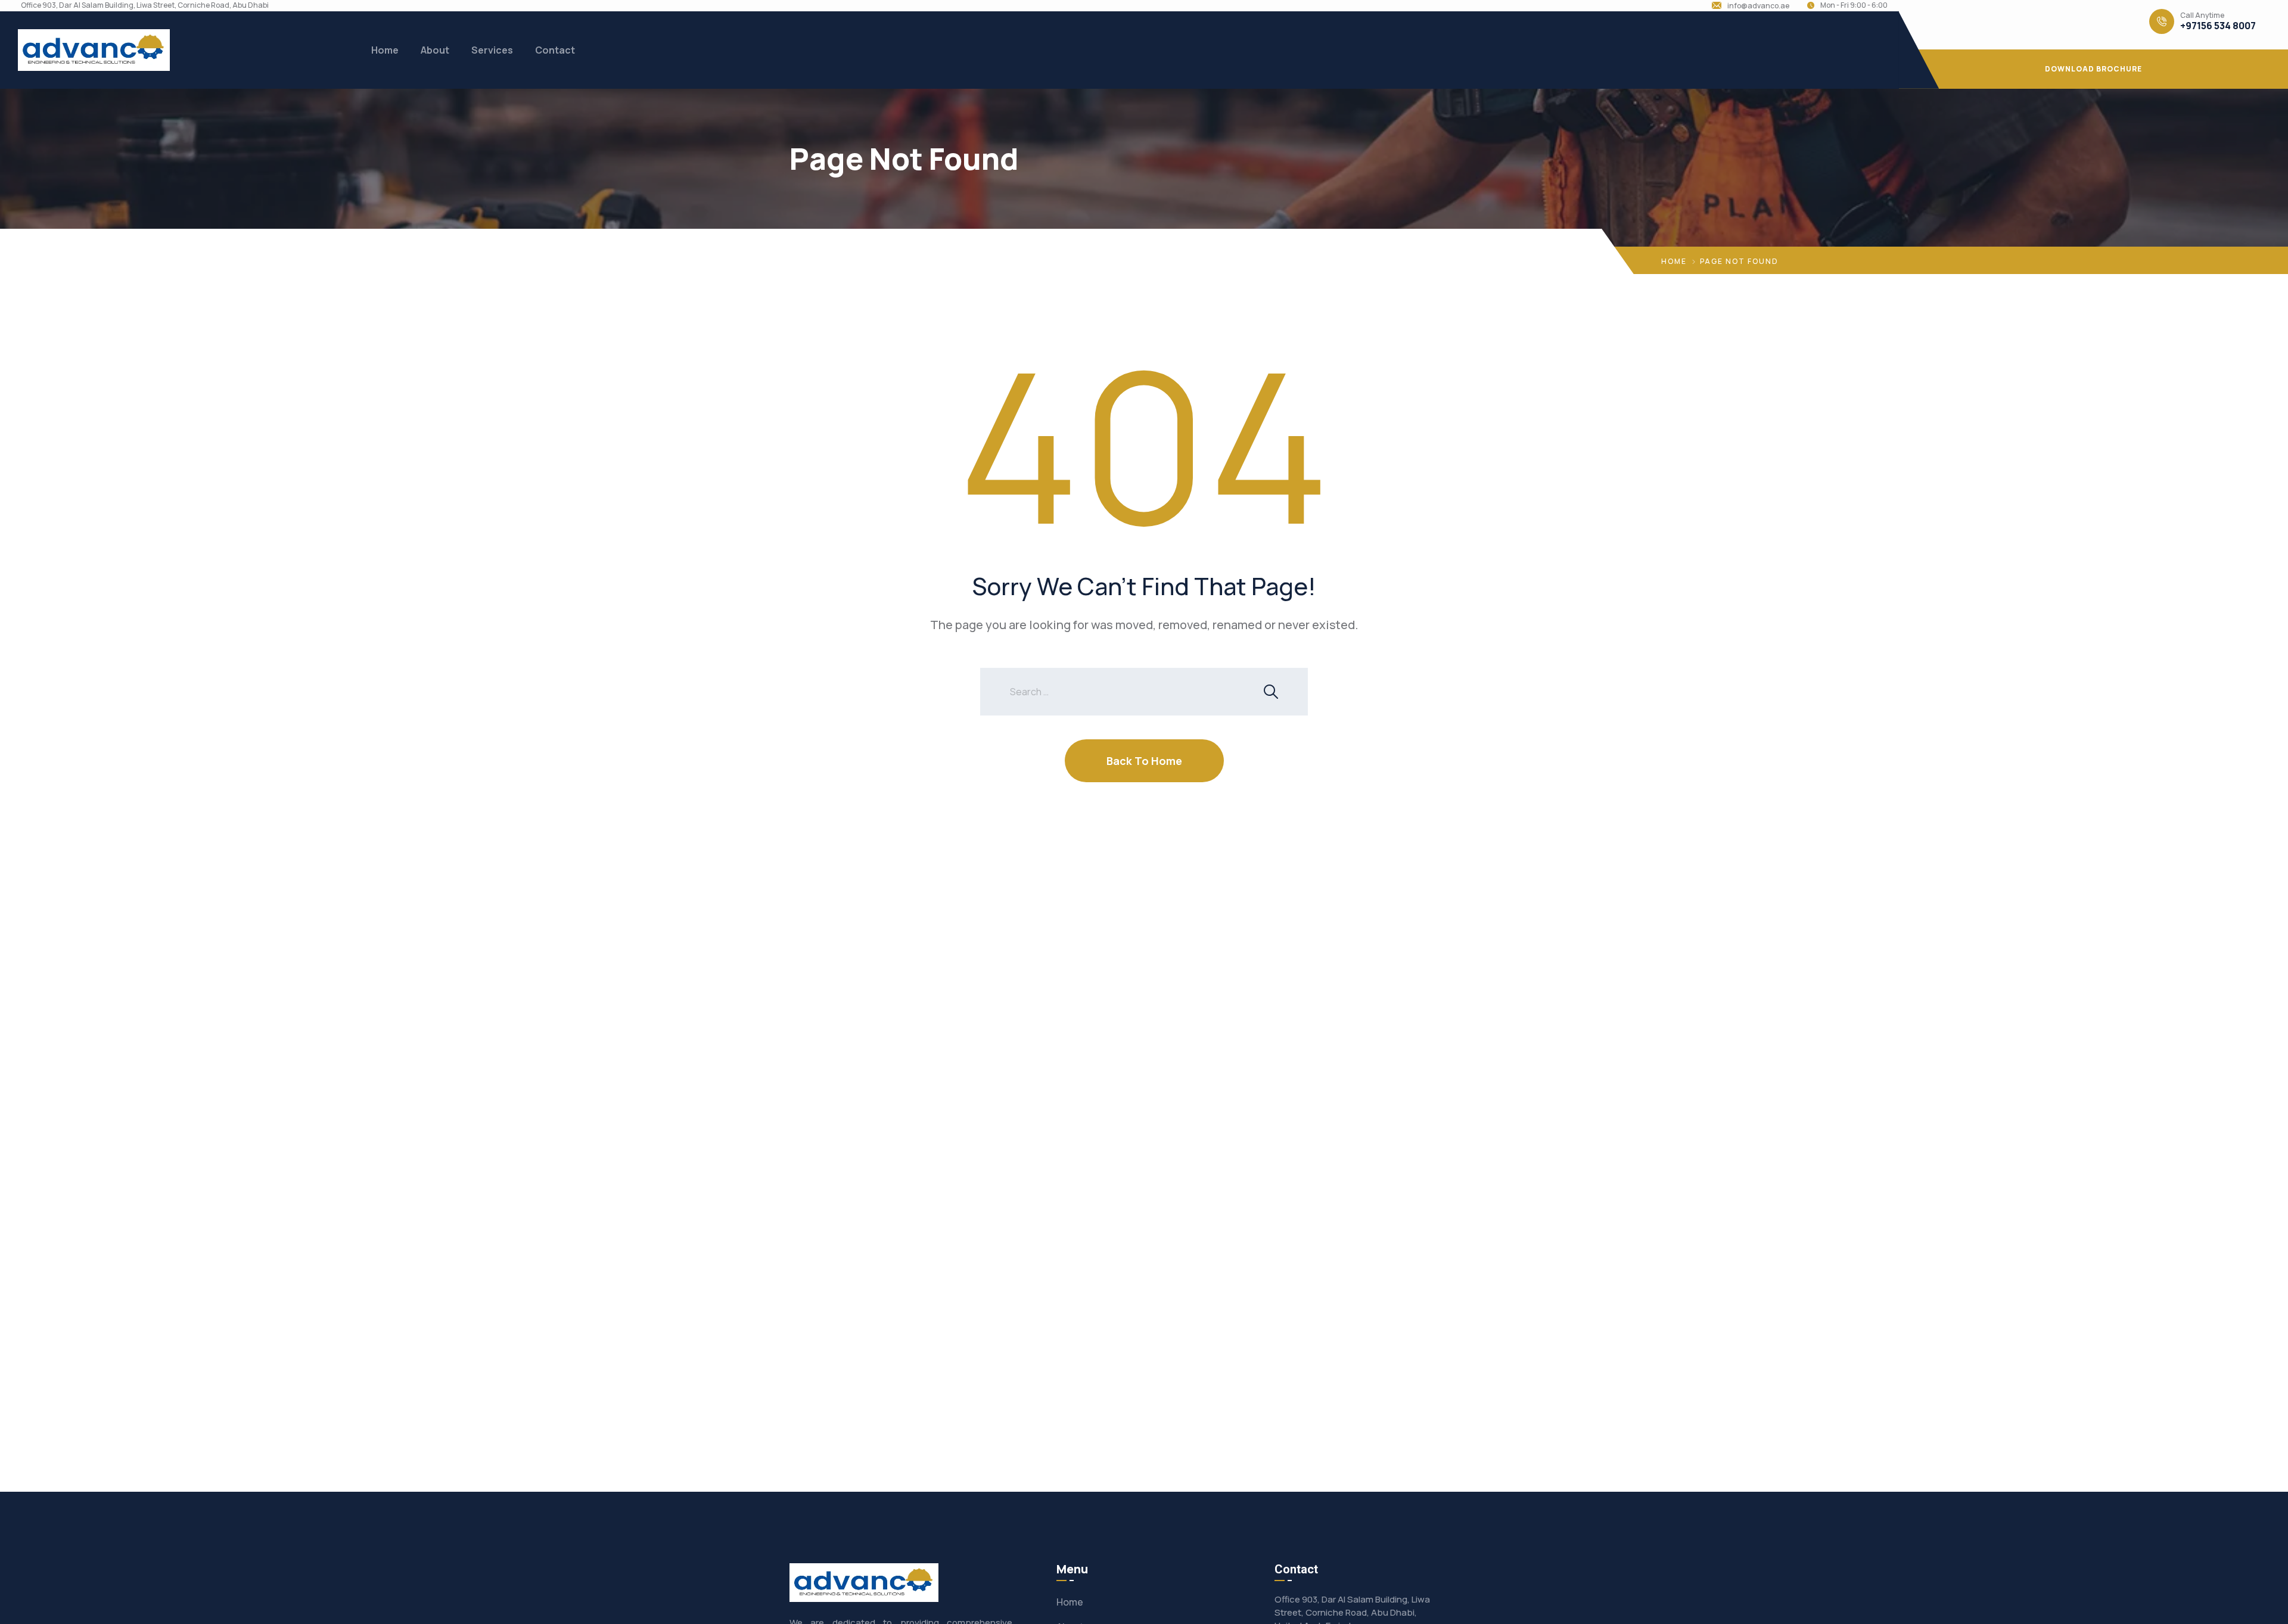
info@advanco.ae (1758, 6)
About (435, 50)
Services (492, 50)
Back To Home (1144, 761)
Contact (555, 50)
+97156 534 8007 (2218, 26)
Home (385, 50)
